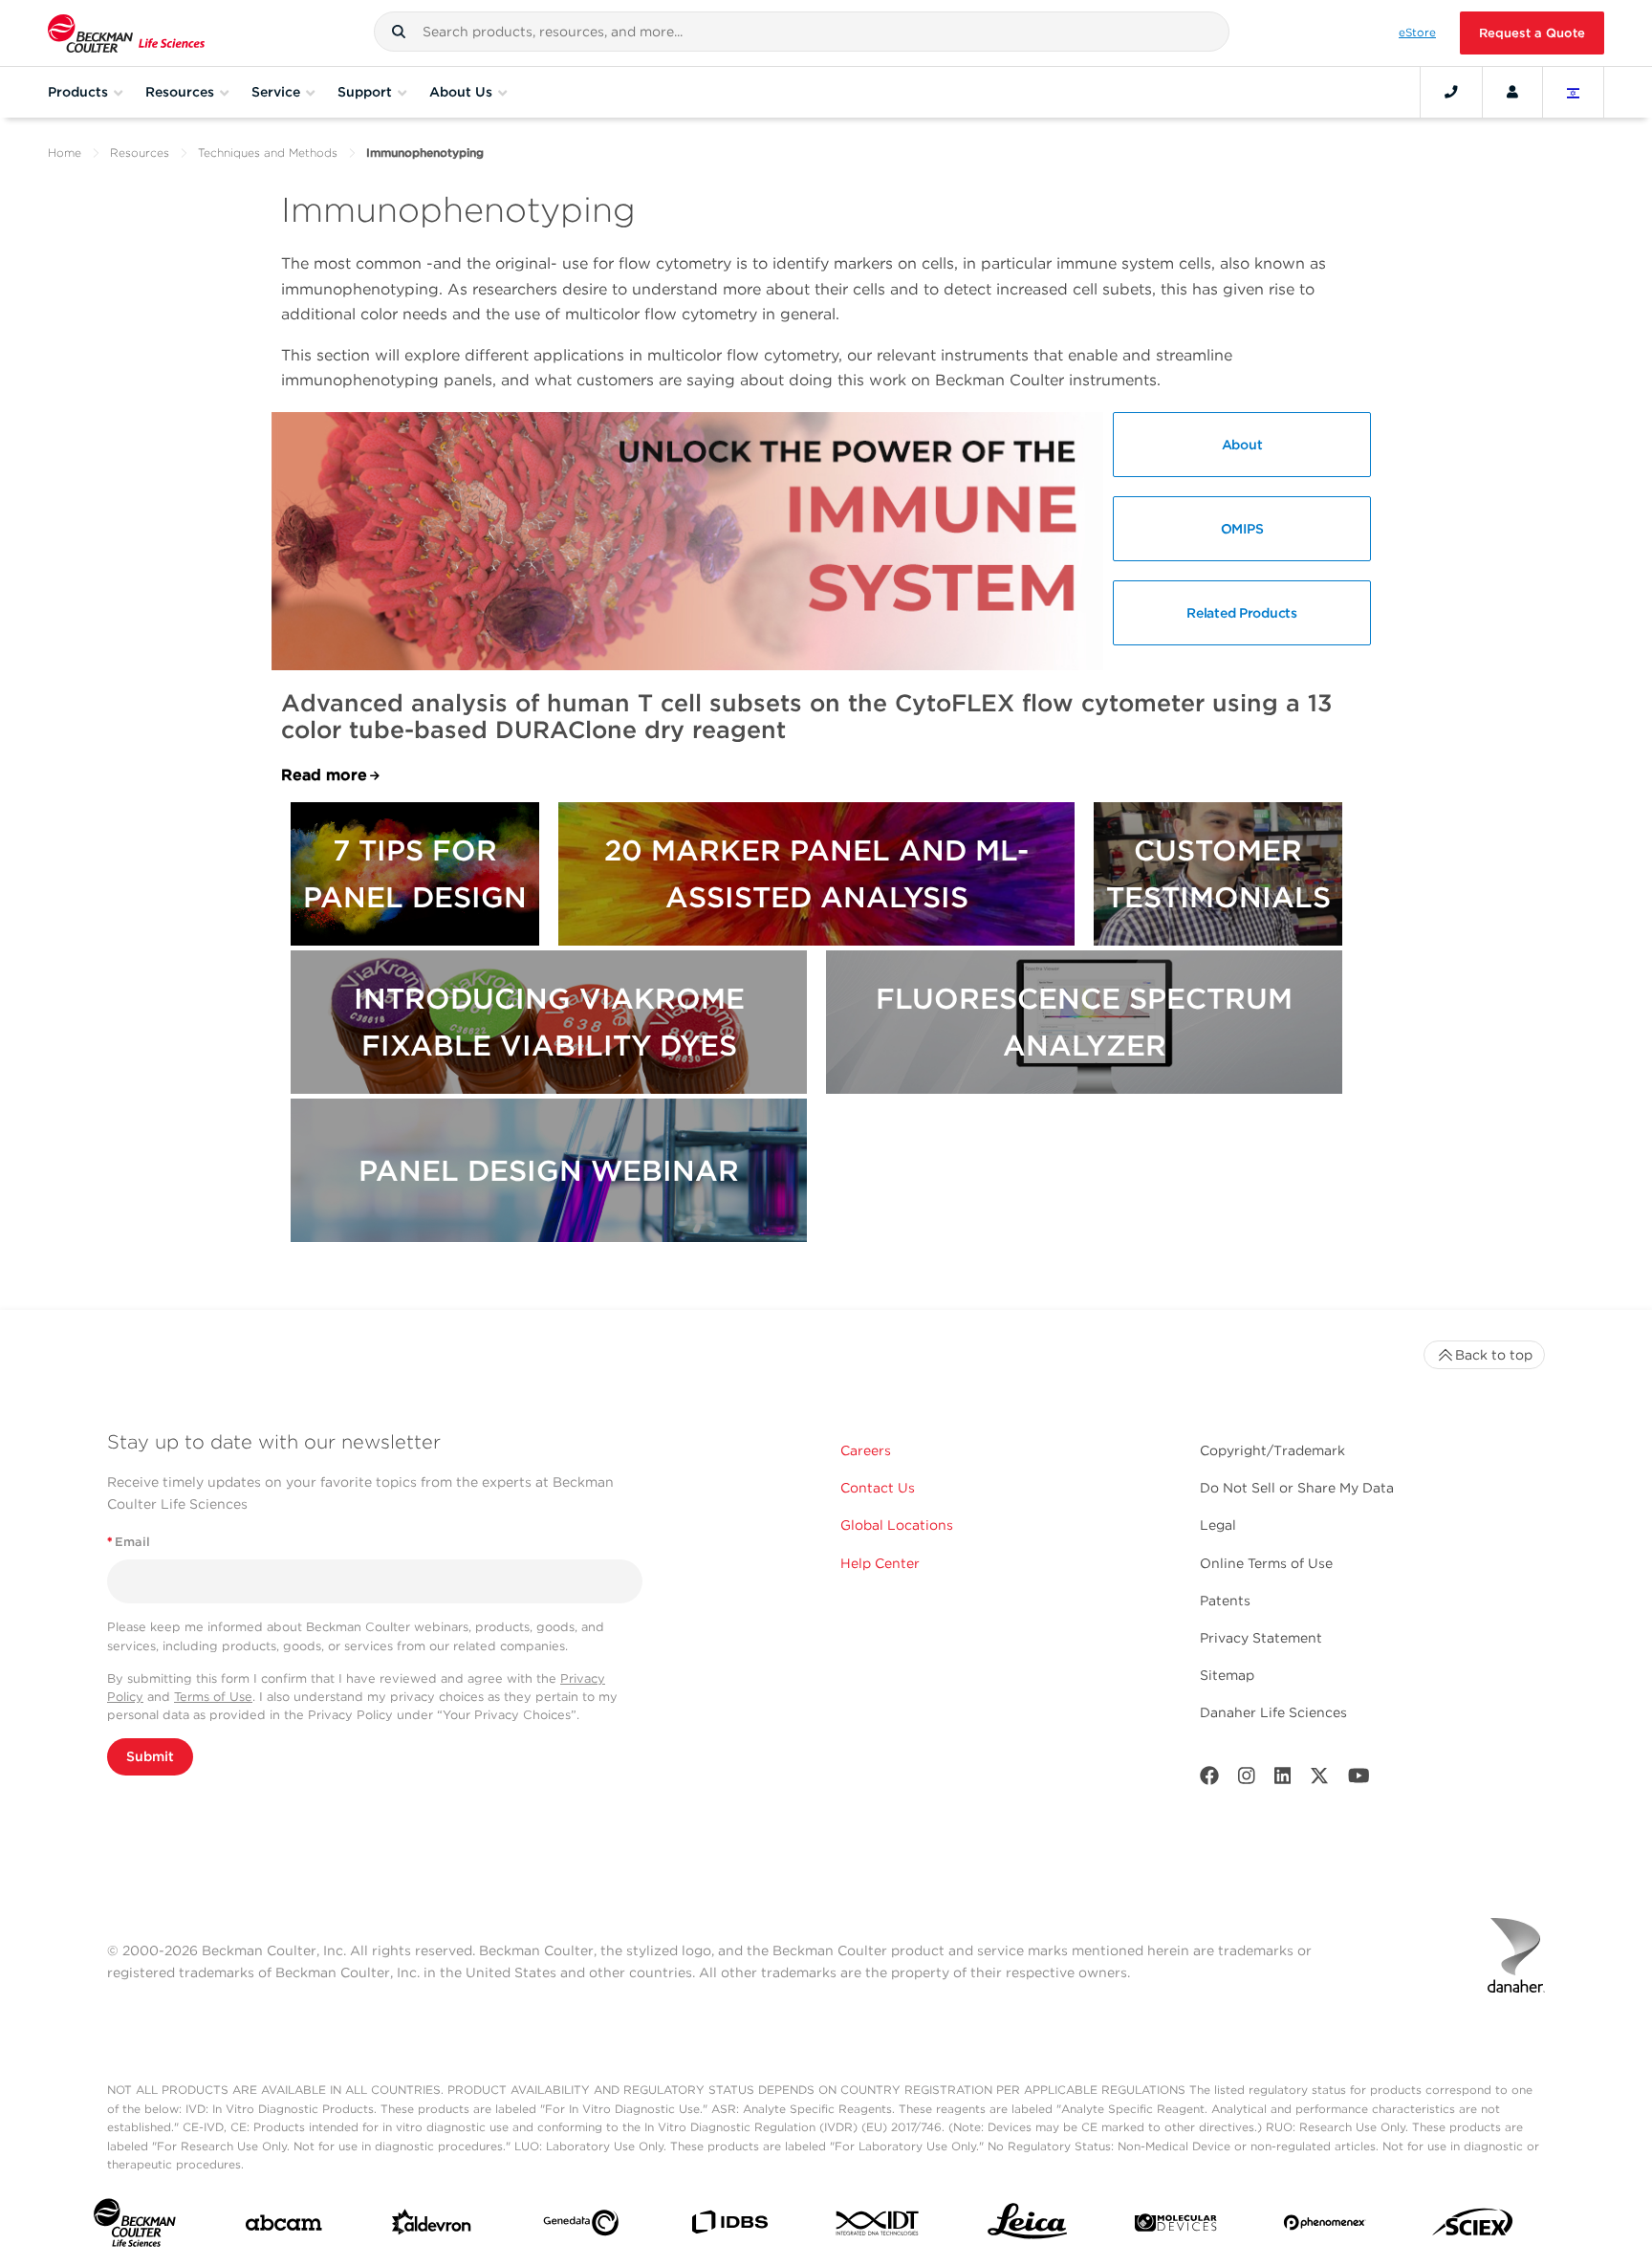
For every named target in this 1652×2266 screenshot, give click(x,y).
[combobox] (802, 32)
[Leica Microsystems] (1027, 2226)
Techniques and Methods (268, 153)
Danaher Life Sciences (1273, 1712)
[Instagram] (1247, 1780)
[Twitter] (1319, 1780)
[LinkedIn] (1283, 1780)
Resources (140, 153)
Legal (1218, 1525)
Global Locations (897, 1525)
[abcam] (283, 2227)
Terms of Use (213, 1697)
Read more (324, 775)
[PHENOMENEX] (1325, 2226)
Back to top (1494, 1355)
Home (65, 153)
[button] (399, 32)
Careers (866, 1450)
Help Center (880, 1563)
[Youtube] (1359, 1780)
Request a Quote (1532, 33)
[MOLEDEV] (1175, 2227)
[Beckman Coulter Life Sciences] (126, 33)
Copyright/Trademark (1272, 1450)
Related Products (1241, 613)
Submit (150, 1756)
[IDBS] (729, 2226)
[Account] (1512, 92)
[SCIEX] (1473, 2227)
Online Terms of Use (1266, 1563)
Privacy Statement (1261, 1638)
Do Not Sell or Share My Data (1297, 1488)
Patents (1225, 1601)
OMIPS (1242, 529)
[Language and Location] (1574, 92)
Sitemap (1227, 1675)
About (1242, 445)
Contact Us (878, 1488)
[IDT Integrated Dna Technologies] (878, 2227)
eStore (1417, 33)
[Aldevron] (432, 2226)
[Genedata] (581, 2227)
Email (129, 1542)
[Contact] (1451, 92)
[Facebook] (1209, 1780)
